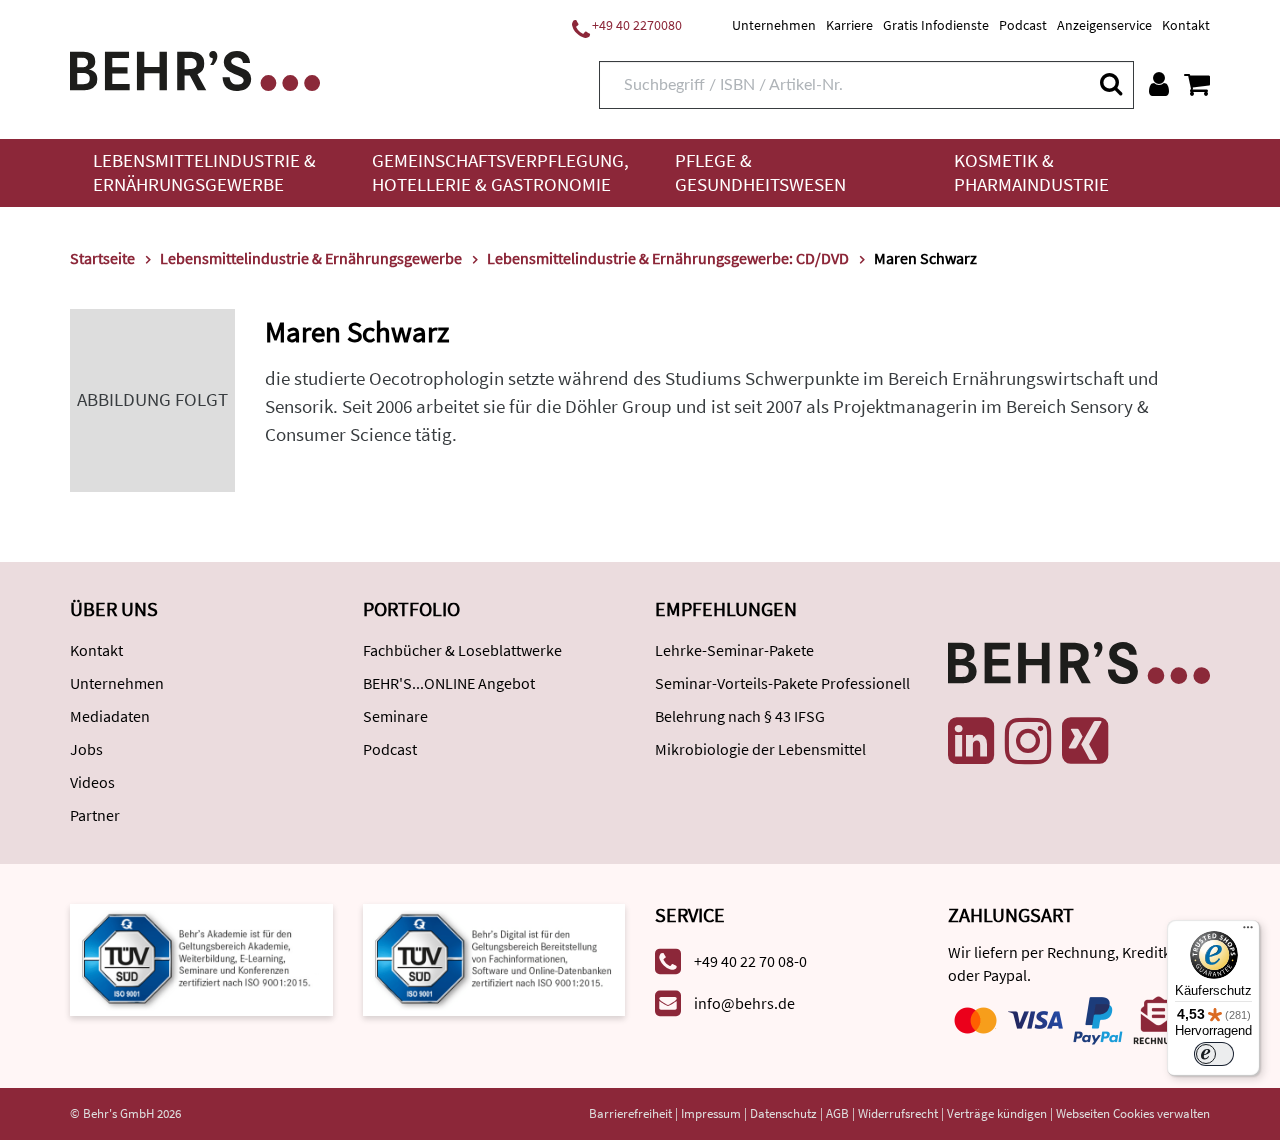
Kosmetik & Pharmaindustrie (1031, 172)
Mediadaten (110, 716)
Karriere (849, 25)
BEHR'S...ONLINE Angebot (449, 683)
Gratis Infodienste (936, 25)
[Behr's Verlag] (195, 68)
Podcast (1023, 25)
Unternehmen (774, 25)
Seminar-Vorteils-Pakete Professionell (782, 683)
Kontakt (1186, 25)
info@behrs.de (744, 1003)
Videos (92, 782)
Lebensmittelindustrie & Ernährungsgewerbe (204, 172)
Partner (95, 815)
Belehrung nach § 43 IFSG (740, 716)
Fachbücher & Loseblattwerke (462, 650)
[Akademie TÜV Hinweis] (494, 957)
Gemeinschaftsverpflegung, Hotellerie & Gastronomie (500, 172)
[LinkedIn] (971, 741)
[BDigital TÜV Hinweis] (201, 957)
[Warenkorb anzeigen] (1197, 84)
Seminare (395, 716)
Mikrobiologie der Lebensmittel (760, 749)
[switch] (1214, 1054)
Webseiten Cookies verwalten (1133, 1113)
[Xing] (1085, 741)
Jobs (86, 749)
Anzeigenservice (1104, 25)
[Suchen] (1110, 83)
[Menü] (1248, 932)
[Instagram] (1028, 741)
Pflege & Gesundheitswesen (760, 172)
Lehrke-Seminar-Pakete (734, 650)
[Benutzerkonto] (1159, 84)
